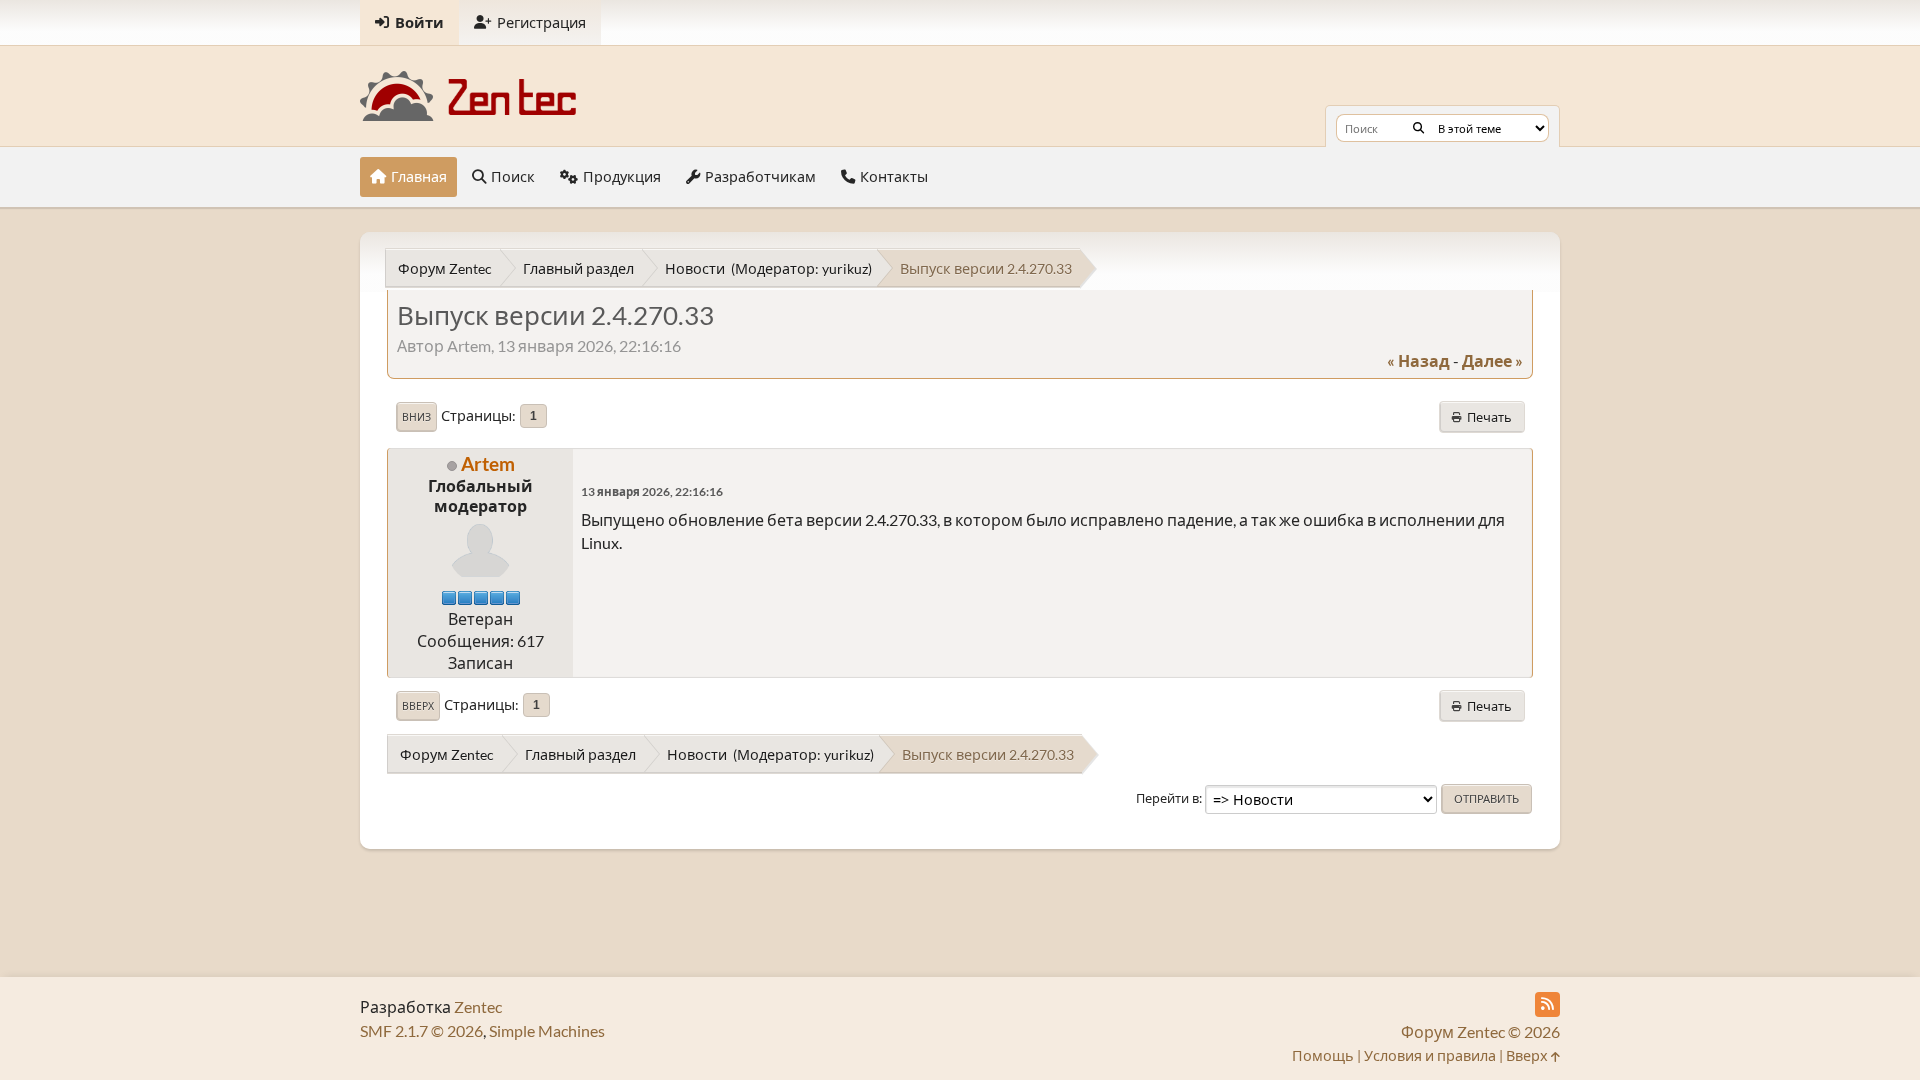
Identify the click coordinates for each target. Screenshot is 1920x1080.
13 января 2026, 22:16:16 (652, 491)
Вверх (418, 706)
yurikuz (845, 268)
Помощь (1323, 1055)
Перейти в (1167, 798)
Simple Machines (547, 1030)
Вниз (416, 417)
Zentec (478, 1006)
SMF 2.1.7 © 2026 (421, 1030)
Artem (488, 463)
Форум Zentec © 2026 (1480, 1031)
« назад (1418, 360)
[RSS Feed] (1547, 1004)
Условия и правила (1430, 1055)
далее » (1492, 360)
